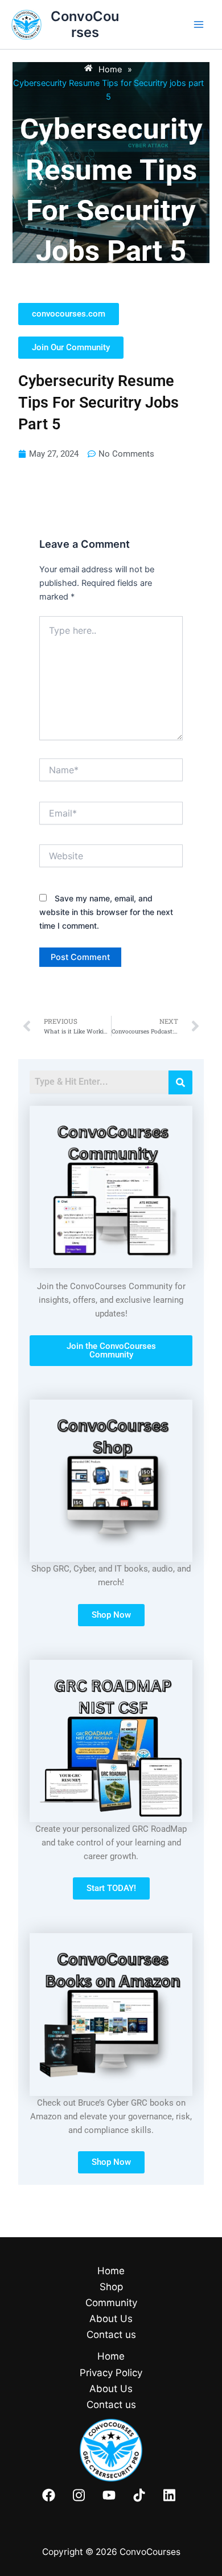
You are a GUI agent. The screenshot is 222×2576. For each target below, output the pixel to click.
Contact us (111, 2335)
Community (111, 2303)
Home (111, 2271)
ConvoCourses (85, 24)
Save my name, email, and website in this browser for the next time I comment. (106, 912)
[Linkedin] (169, 2495)
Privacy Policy (111, 2373)
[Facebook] (49, 2495)
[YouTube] (109, 2495)
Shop (111, 2287)
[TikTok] (139, 2495)
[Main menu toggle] (199, 24)
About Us (111, 2319)
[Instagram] (79, 2495)
